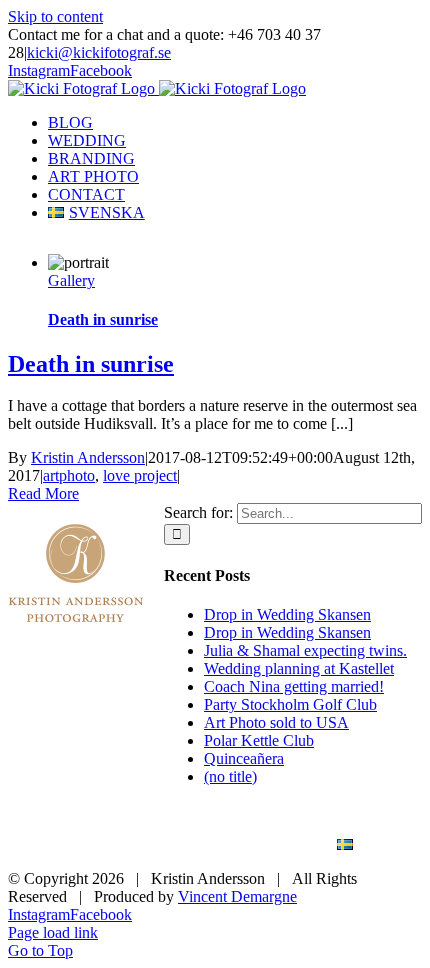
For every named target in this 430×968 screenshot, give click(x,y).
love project (140, 475)
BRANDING (332, 827)
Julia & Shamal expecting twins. (305, 650)
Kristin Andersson (88, 457)
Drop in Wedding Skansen (287, 614)
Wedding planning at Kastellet (299, 668)
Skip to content (55, 16)
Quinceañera (244, 758)
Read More (43, 493)
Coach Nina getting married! (294, 686)
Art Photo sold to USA (276, 722)
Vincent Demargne (237, 896)
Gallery (71, 280)
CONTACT (251, 845)
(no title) (230, 776)
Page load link (53, 932)
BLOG (104, 827)
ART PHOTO (127, 845)
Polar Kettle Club (259, 740)
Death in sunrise (103, 319)
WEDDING (209, 827)
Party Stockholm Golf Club (290, 704)
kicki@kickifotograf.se (99, 52)
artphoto (69, 475)
